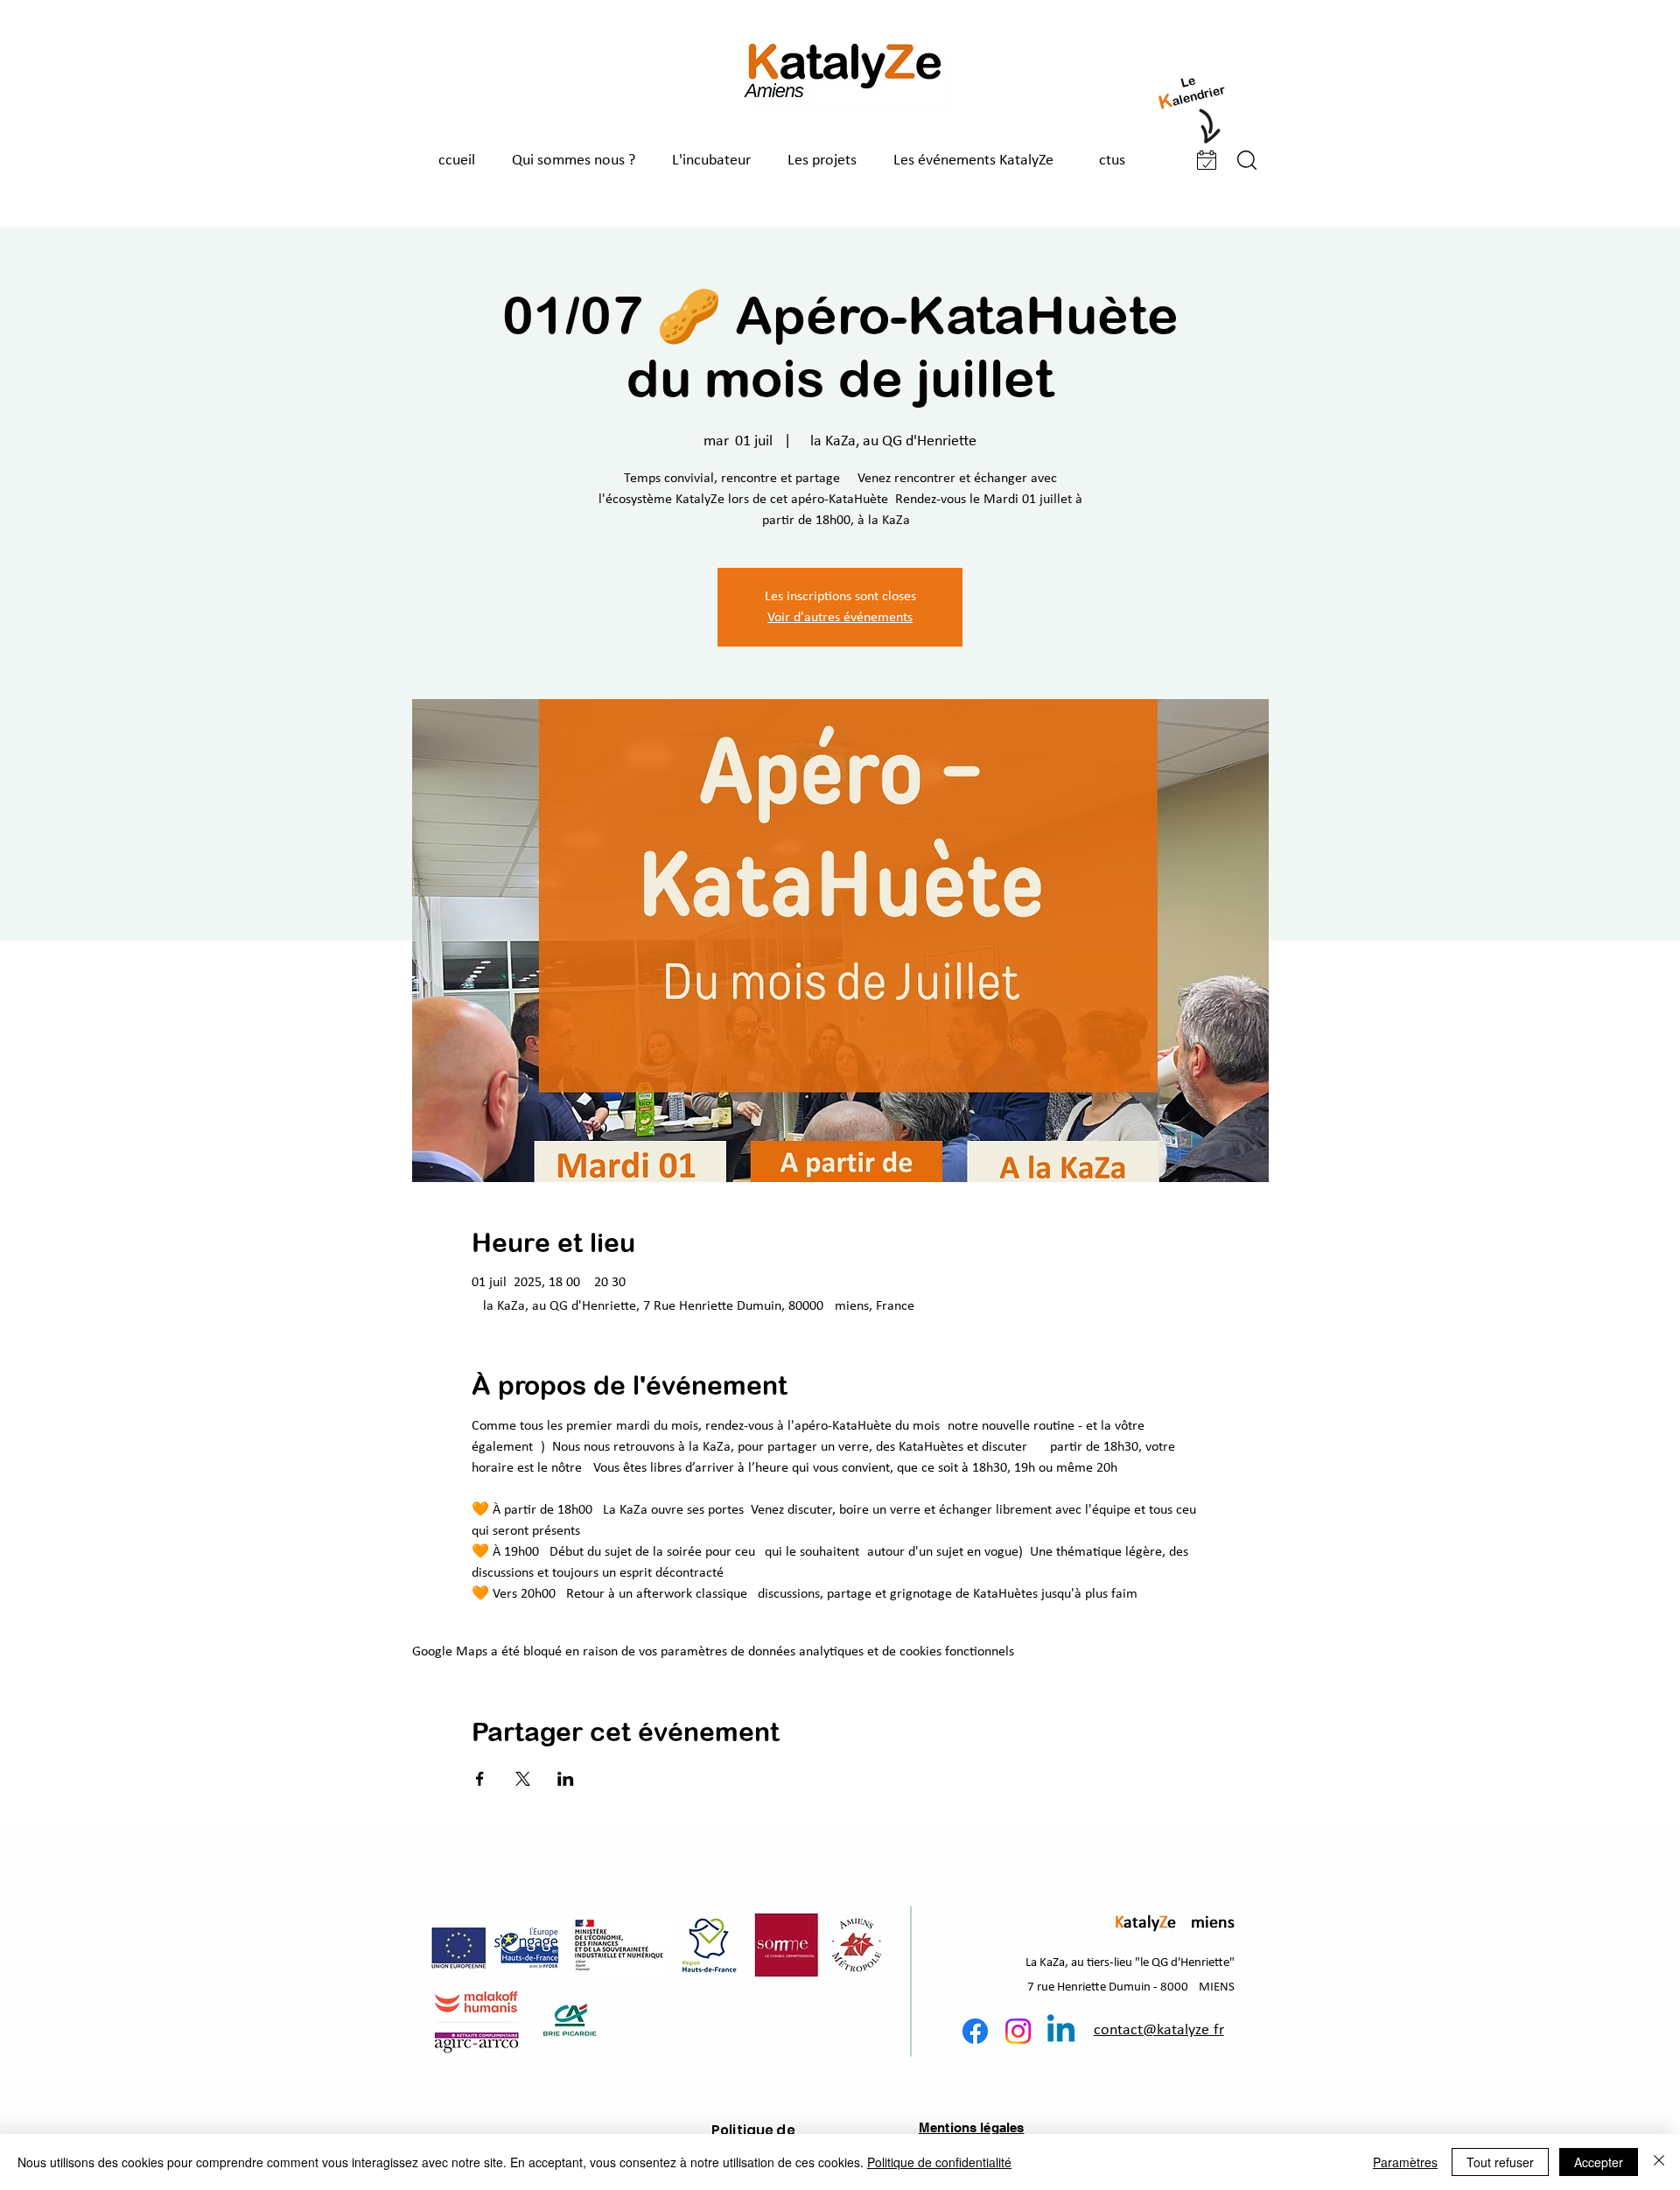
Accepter (1599, 2162)
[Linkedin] (1061, 2031)
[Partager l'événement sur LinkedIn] (566, 1779)
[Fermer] (1659, 2162)
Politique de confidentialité (939, 2162)
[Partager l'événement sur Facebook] (480, 1779)
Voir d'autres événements (840, 618)
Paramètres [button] (1405, 2162)
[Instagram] (1018, 2031)
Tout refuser (1500, 2162)
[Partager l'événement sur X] (523, 1779)
